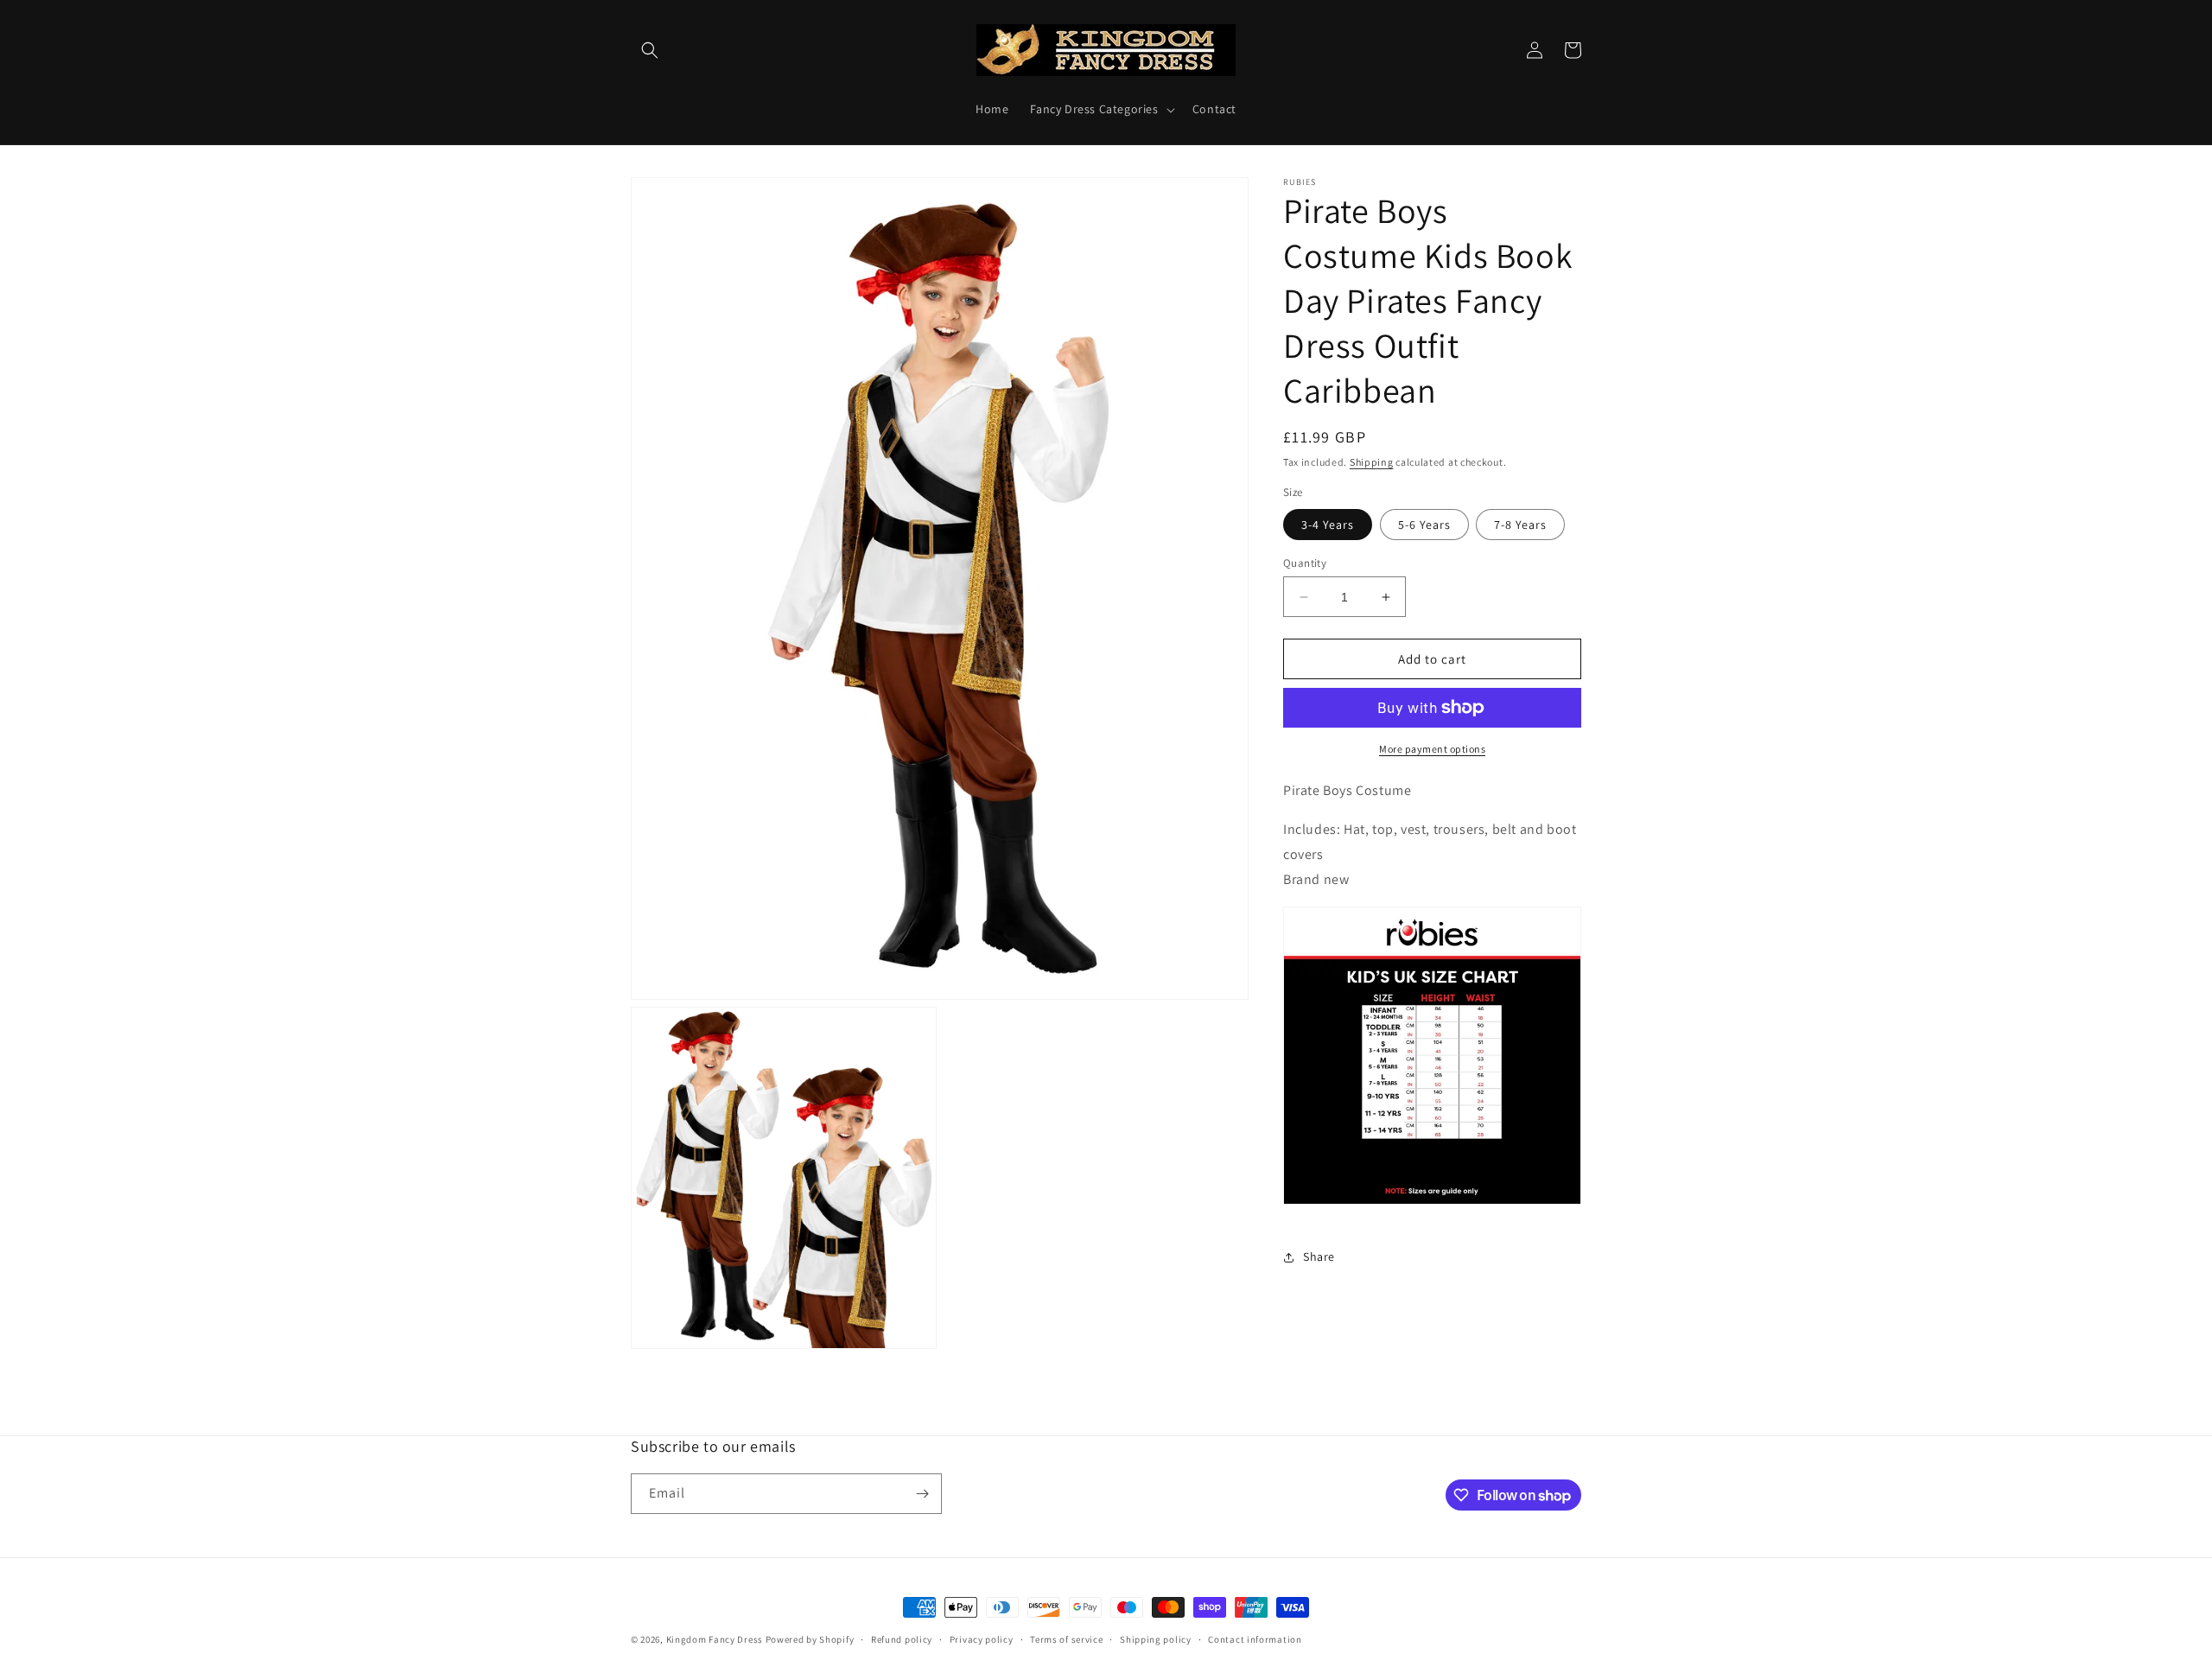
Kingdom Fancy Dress (715, 1639)
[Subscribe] (922, 1494)
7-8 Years (1520, 525)
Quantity (1305, 563)
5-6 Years (1424, 525)
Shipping (1372, 462)
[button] (650, 50)
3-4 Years (1328, 525)
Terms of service (1066, 1639)
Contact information (1255, 1639)
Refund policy (902, 1639)
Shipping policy (1156, 1639)
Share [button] (1319, 1256)
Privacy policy (982, 1639)
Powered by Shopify (810, 1639)
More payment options (1432, 749)
